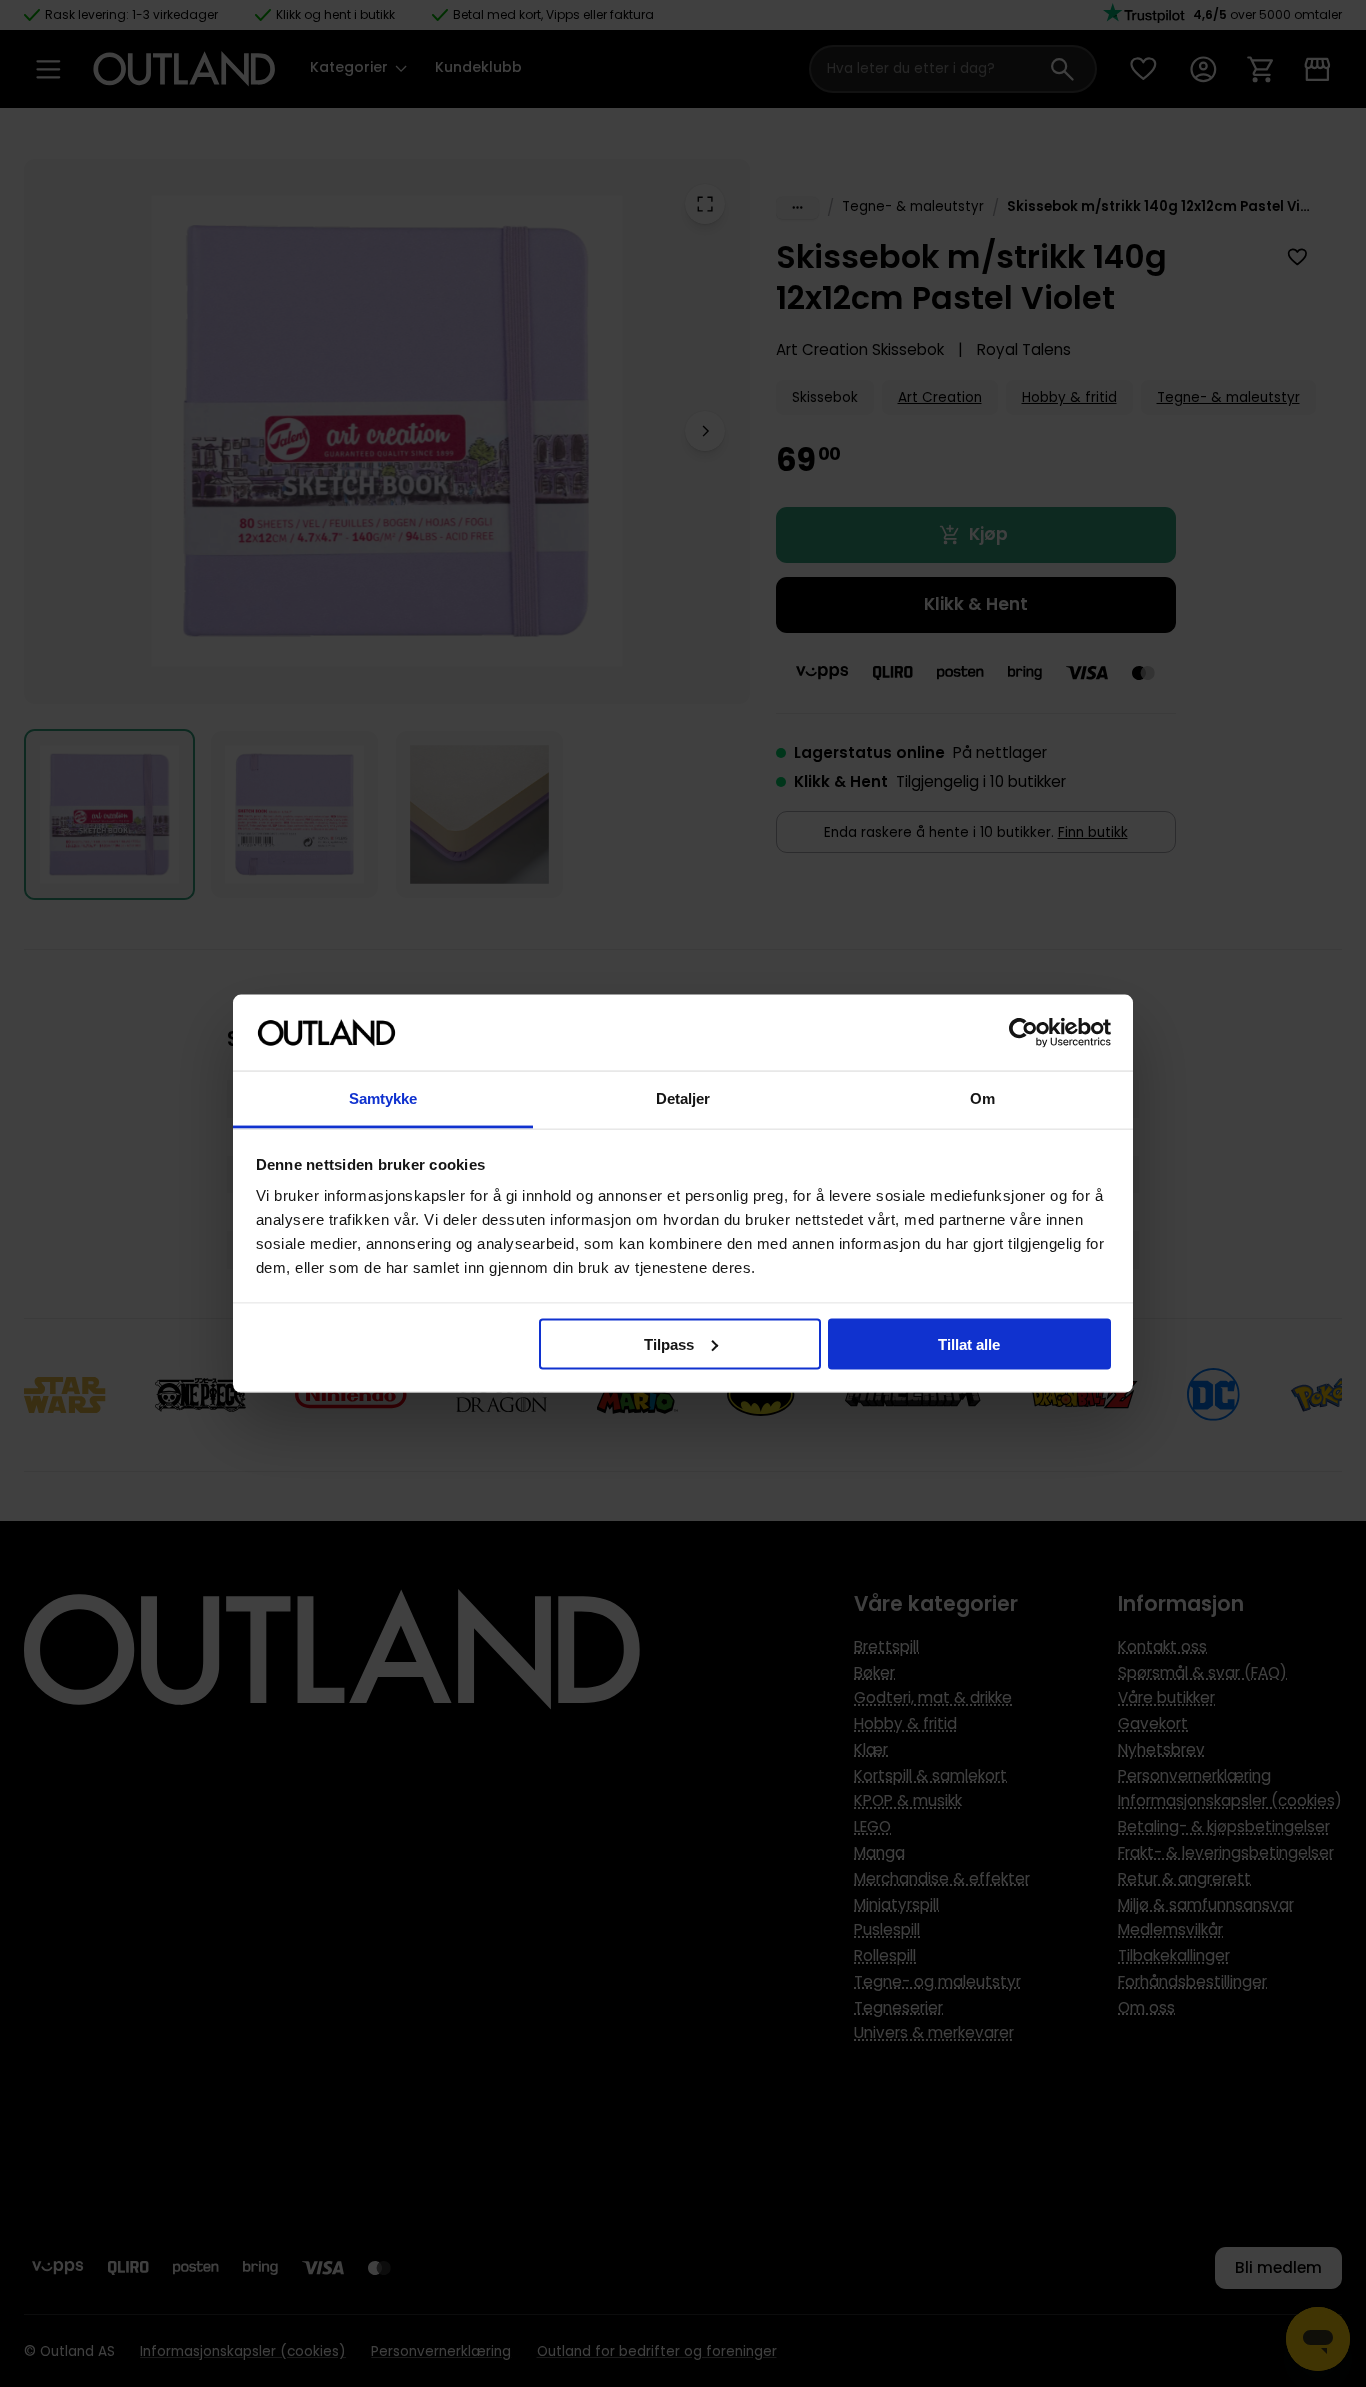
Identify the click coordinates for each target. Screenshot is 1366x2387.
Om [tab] (982, 1098)
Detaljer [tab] (683, 1098)
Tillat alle (969, 1343)
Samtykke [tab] (383, 1098)
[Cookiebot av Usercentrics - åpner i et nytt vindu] (1023, 1033)
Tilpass (669, 1343)
